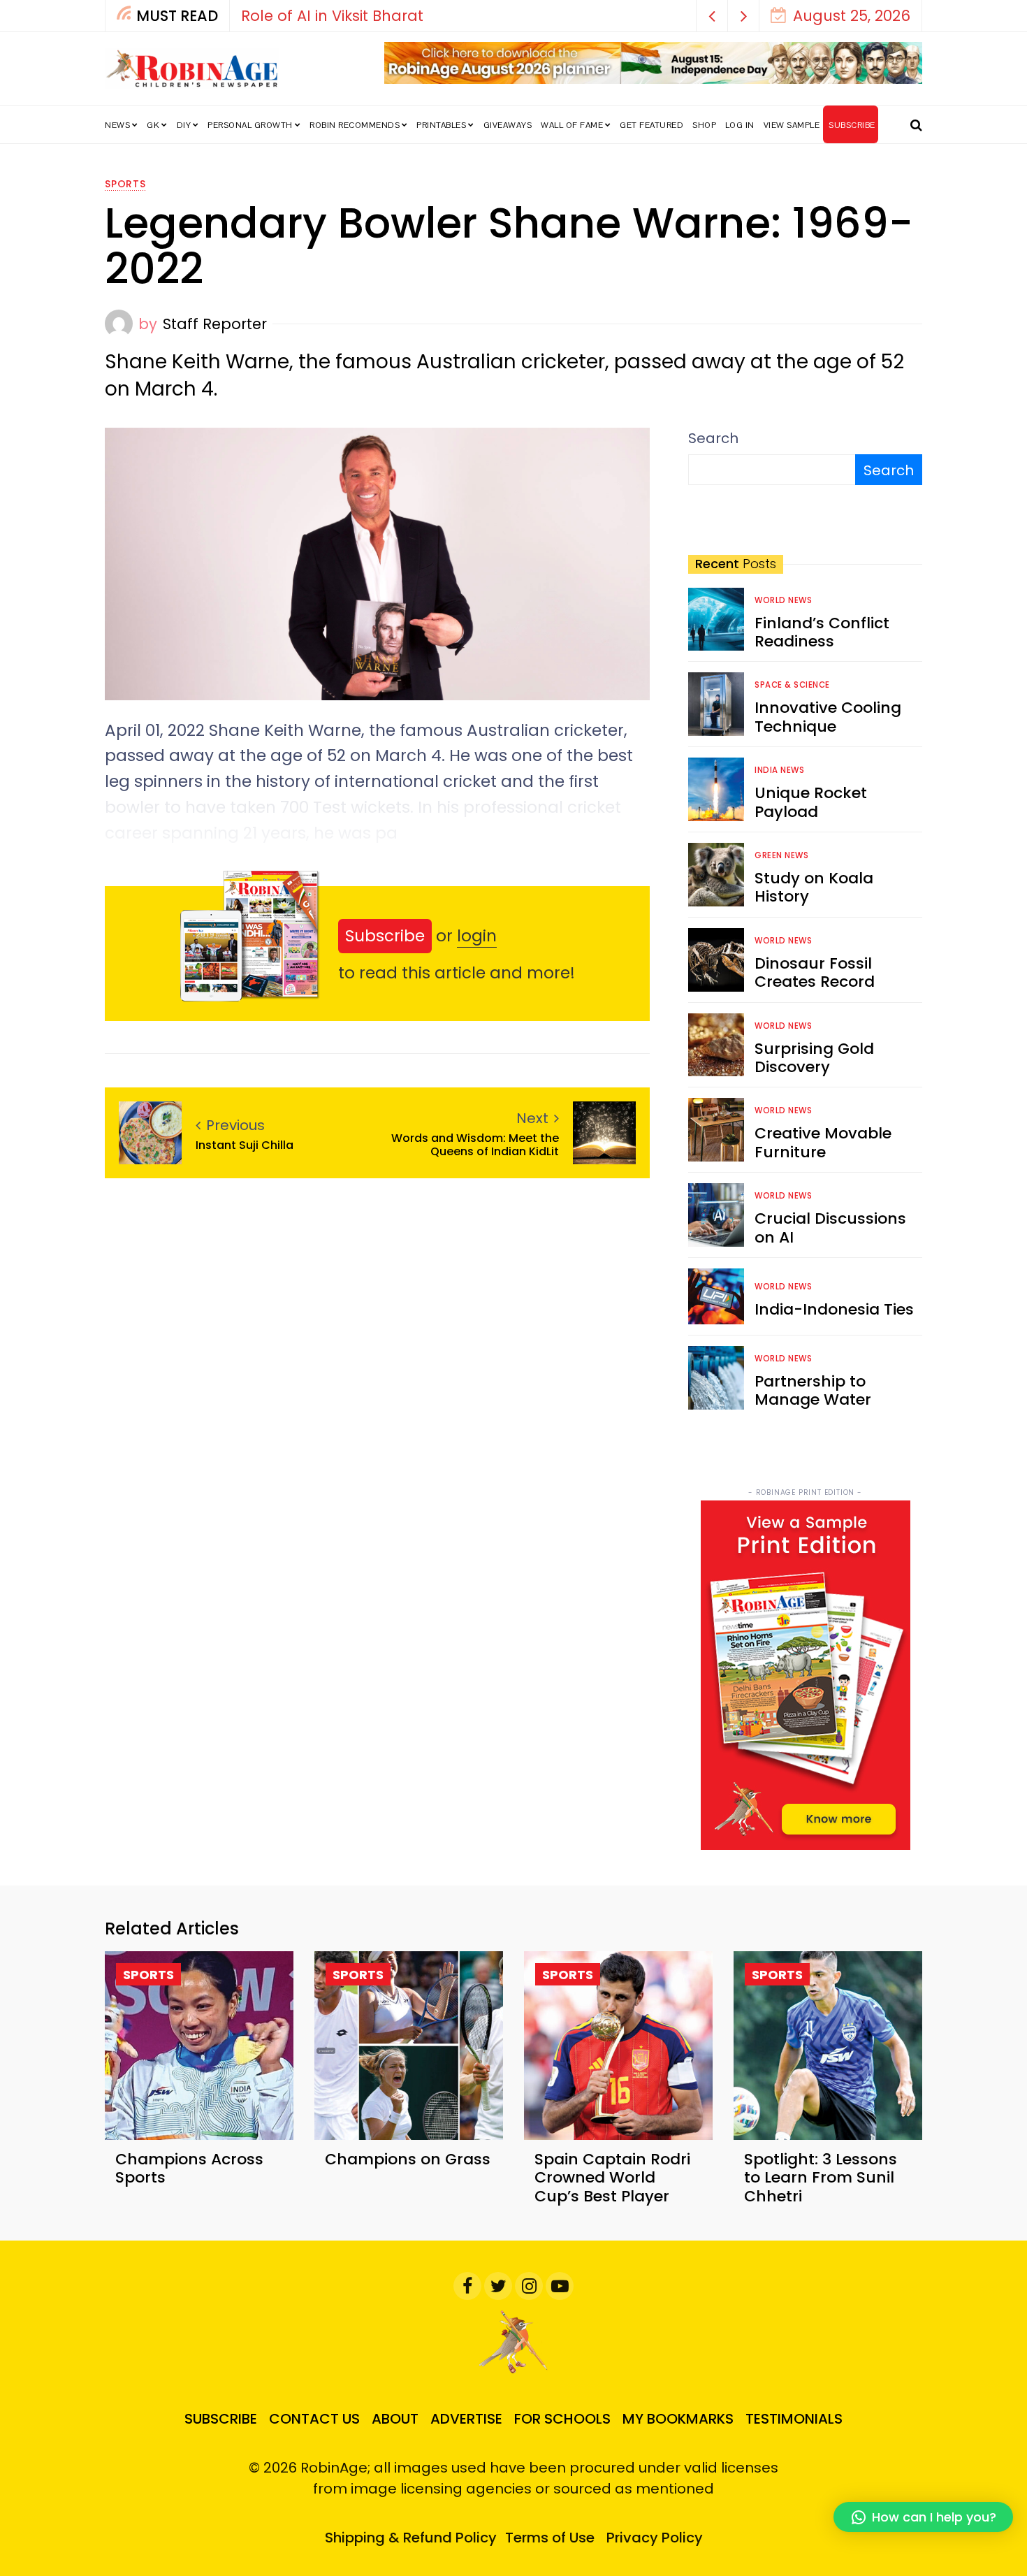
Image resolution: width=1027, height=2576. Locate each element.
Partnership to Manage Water (813, 1390)
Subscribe (385, 936)
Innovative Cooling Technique (828, 717)
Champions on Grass (408, 2159)
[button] (712, 16)
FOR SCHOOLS (562, 2419)
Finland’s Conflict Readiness (822, 632)
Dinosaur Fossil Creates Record (815, 972)
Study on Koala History (814, 887)
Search (713, 438)
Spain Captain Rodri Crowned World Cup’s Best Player (612, 2178)
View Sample (792, 125)
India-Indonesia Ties (834, 1309)
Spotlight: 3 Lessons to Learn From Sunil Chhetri (821, 2178)
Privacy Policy (655, 2538)
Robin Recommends (355, 125)
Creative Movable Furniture (823, 1142)
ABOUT (395, 2419)
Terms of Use (550, 2538)
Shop (704, 125)
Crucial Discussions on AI (830, 1228)
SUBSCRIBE (852, 125)
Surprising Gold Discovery (814, 1058)
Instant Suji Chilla (245, 1145)
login (477, 936)
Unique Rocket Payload (811, 802)
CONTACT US (314, 2419)
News (117, 125)
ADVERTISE (466, 2419)
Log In (740, 125)
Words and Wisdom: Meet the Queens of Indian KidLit (475, 1145)
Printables (441, 125)
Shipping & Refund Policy (411, 2538)
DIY (184, 125)
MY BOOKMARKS (678, 2419)
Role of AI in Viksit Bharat (332, 16)
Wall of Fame (572, 125)
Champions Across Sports (189, 2168)
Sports (125, 184)
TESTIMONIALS (794, 2419)
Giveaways (508, 125)
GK (153, 125)
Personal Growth (250, 125)
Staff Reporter (215, 324)
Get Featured (651, 125)
